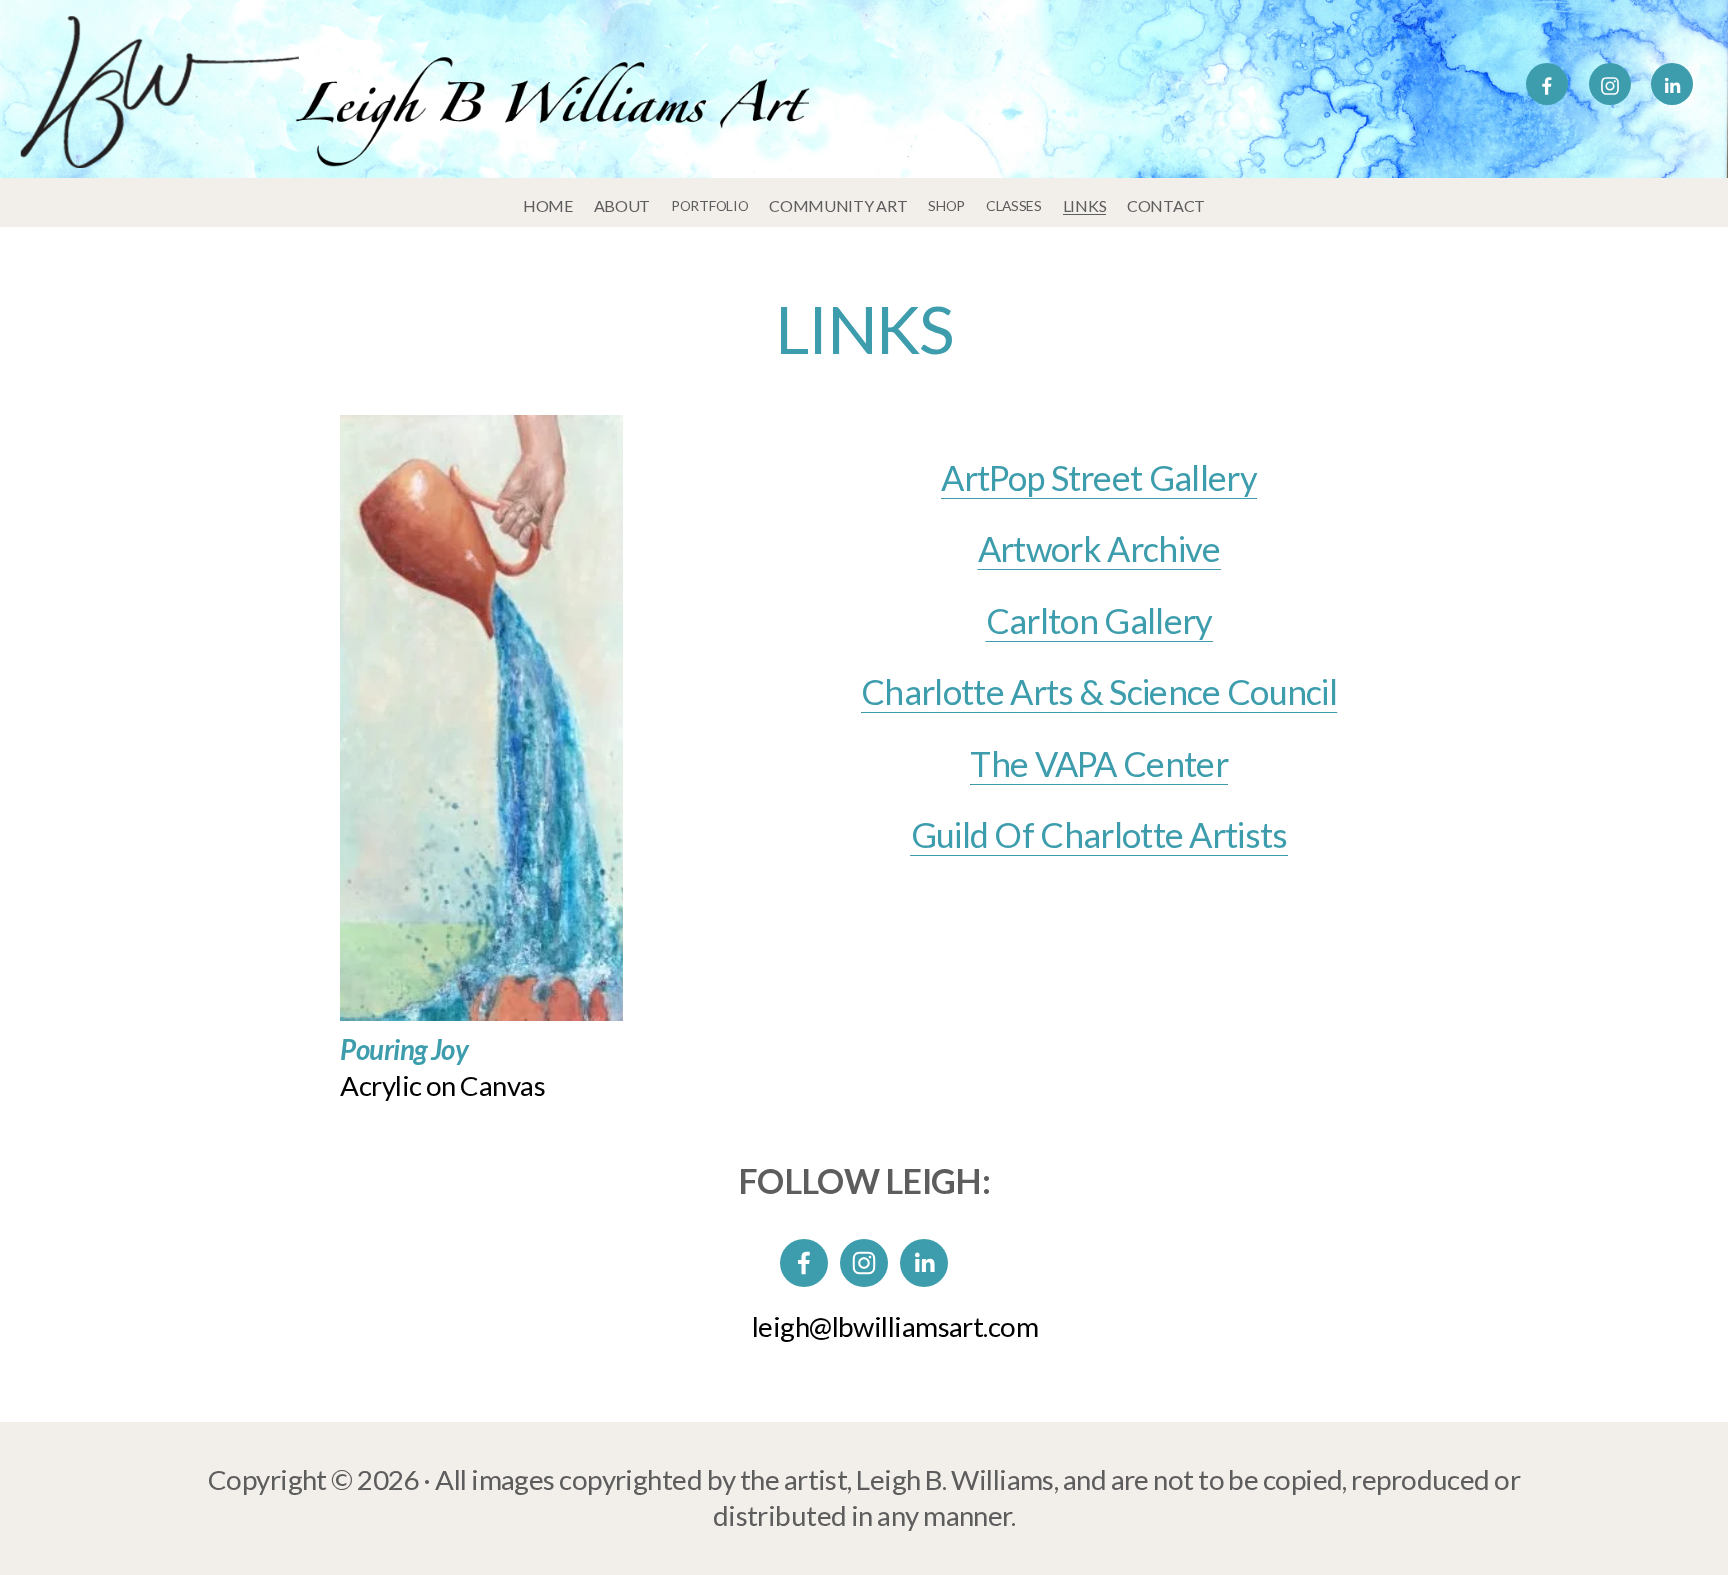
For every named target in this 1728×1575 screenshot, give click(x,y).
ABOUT (622, 205)
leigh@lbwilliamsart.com (895, 1326)
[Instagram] (1610, 84)
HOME (548, 205)
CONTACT (1166, 205)
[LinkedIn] (1672, 84)
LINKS (1085, 205)
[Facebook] (1547, 84)
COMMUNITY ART (838, 205)
